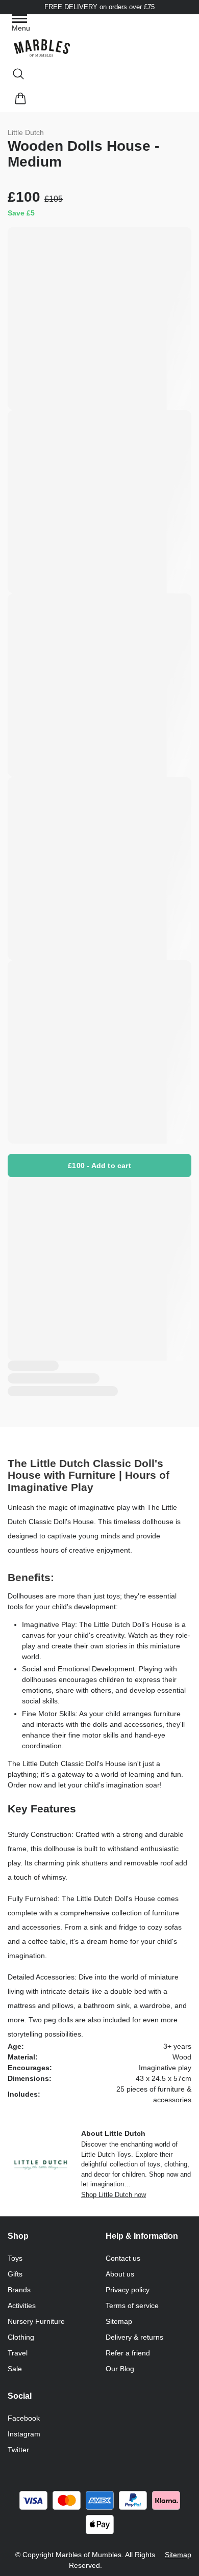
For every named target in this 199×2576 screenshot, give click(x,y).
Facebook (24, 2418)
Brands (19, 2290)
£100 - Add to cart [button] (99, 1165)
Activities (22, 2306)
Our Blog (120, 2369)
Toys (15, 2258)
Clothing (21, 2337)
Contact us (123, 2258)
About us (120, 2274)
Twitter (18, 2450)
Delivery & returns (134, 2337)
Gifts (15, 2274)
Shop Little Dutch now (114, 2195)
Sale (15, 2369)
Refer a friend (128, 2353)
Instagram (24, 2434)
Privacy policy (128, 2290)
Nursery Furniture (36, 2321)
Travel (18, 2353)
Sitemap (119, 2321)
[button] (21, 24)
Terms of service (132, 2306)
